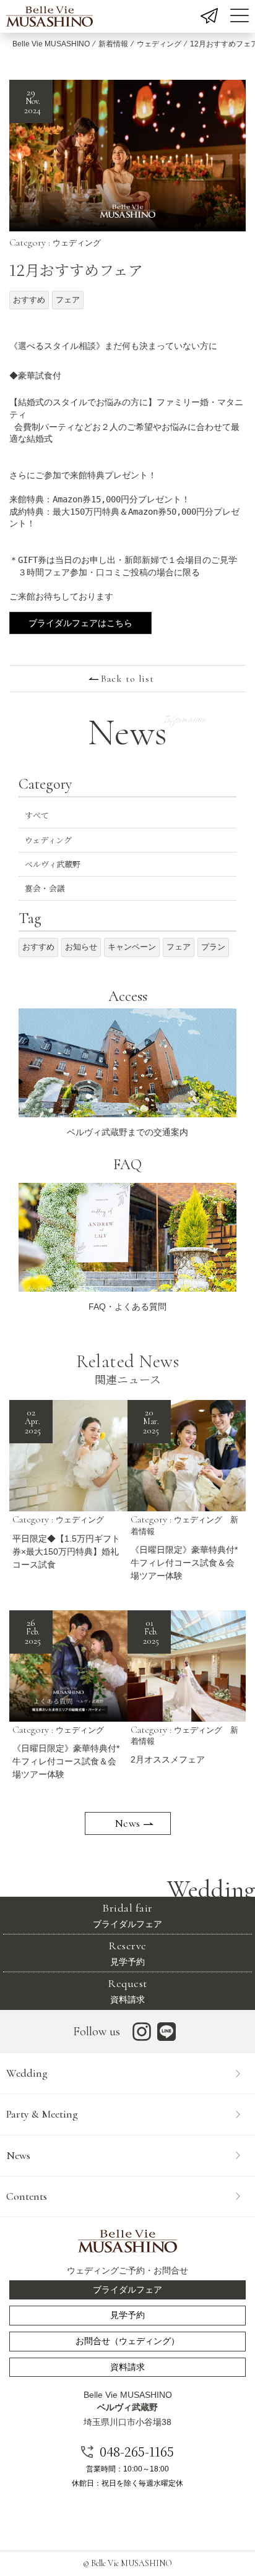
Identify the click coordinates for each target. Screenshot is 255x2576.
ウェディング (159, 44)
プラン (213, 947)
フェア (68, 300)
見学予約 (127, 1953)
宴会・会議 (45, 888)
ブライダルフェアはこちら (80, 623)
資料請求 (127, 1990)
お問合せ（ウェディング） (127, 2341)
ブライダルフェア (127, 1915)
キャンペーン (132, 947)
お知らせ (81, 947)
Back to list (127, 679)
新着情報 (113, 44)
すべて (37, 815)
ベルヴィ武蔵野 (53, 864)
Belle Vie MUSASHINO (51, 44)
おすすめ (29, 300)
